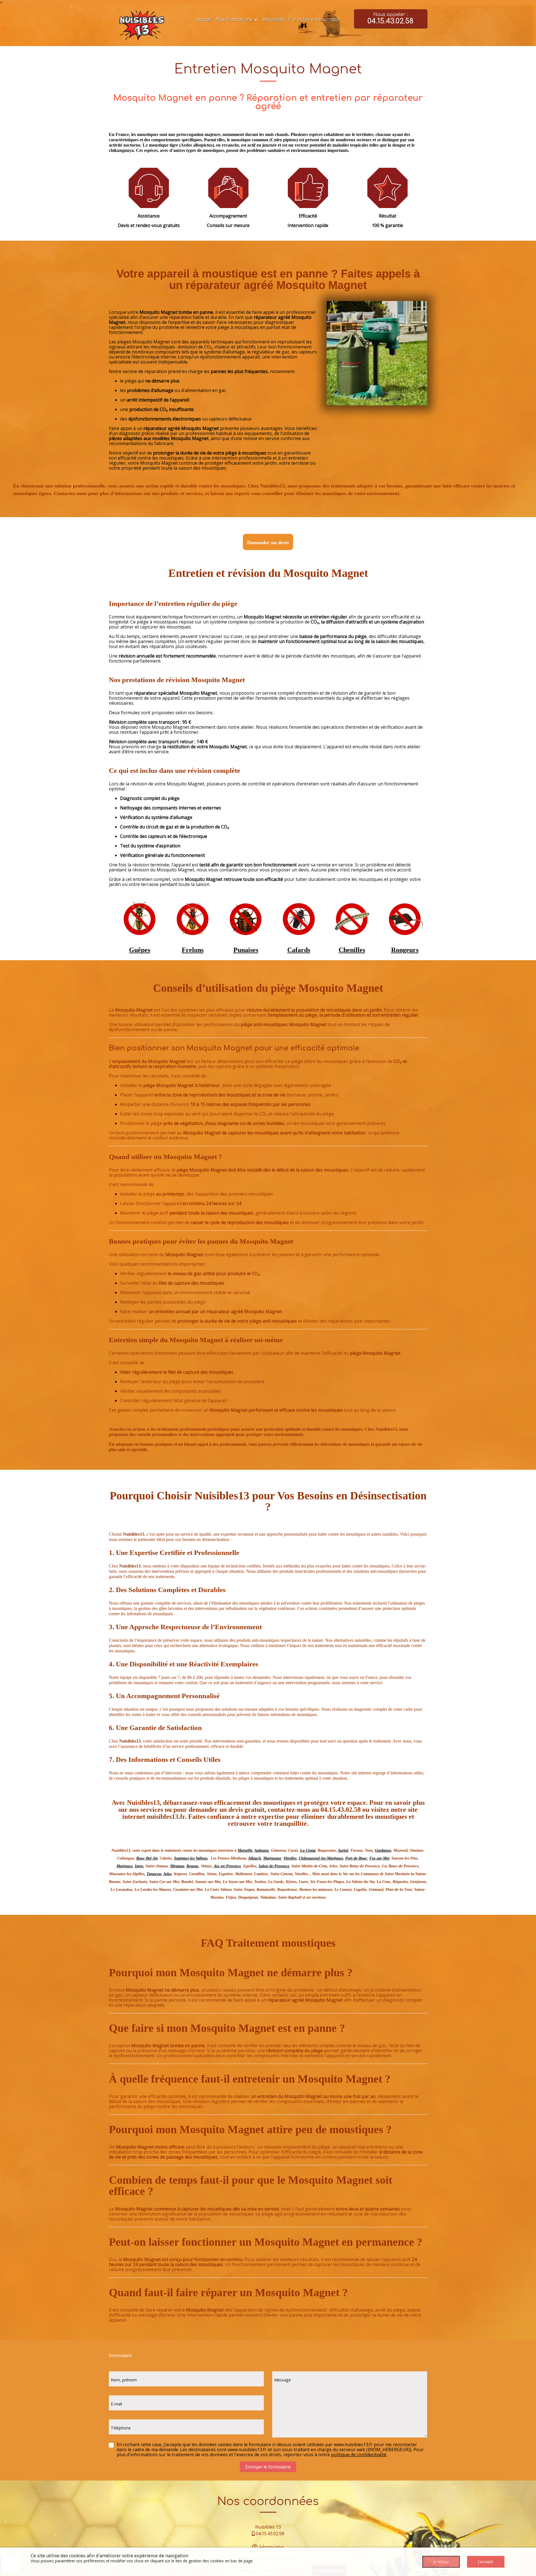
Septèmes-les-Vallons (191, 1858)
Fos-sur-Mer (379, 1858)
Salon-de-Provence (274, 1866)
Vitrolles (290, 1858)
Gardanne (383, 1850)
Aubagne (262, 1850)
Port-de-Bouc (356, 1858)
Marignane (272, 1858)
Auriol (343, 1850)
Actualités (274, 20)
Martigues (125, 1866)
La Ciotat (308, 1850)
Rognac (193, 1866)
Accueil (204, 20)
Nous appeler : (390, 19)
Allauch (255, 1858)
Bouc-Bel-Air (147, 1858)
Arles (167, 1874)
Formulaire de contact (314, 20)
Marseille (245, 1850)
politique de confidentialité (359, 2455)
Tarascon (154, 1874)
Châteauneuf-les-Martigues (321, 1858)
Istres (139, 1866)
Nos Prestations (234, 20)
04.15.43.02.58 (270, 2534)
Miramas (177, 1866)
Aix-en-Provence (227, 1866)
